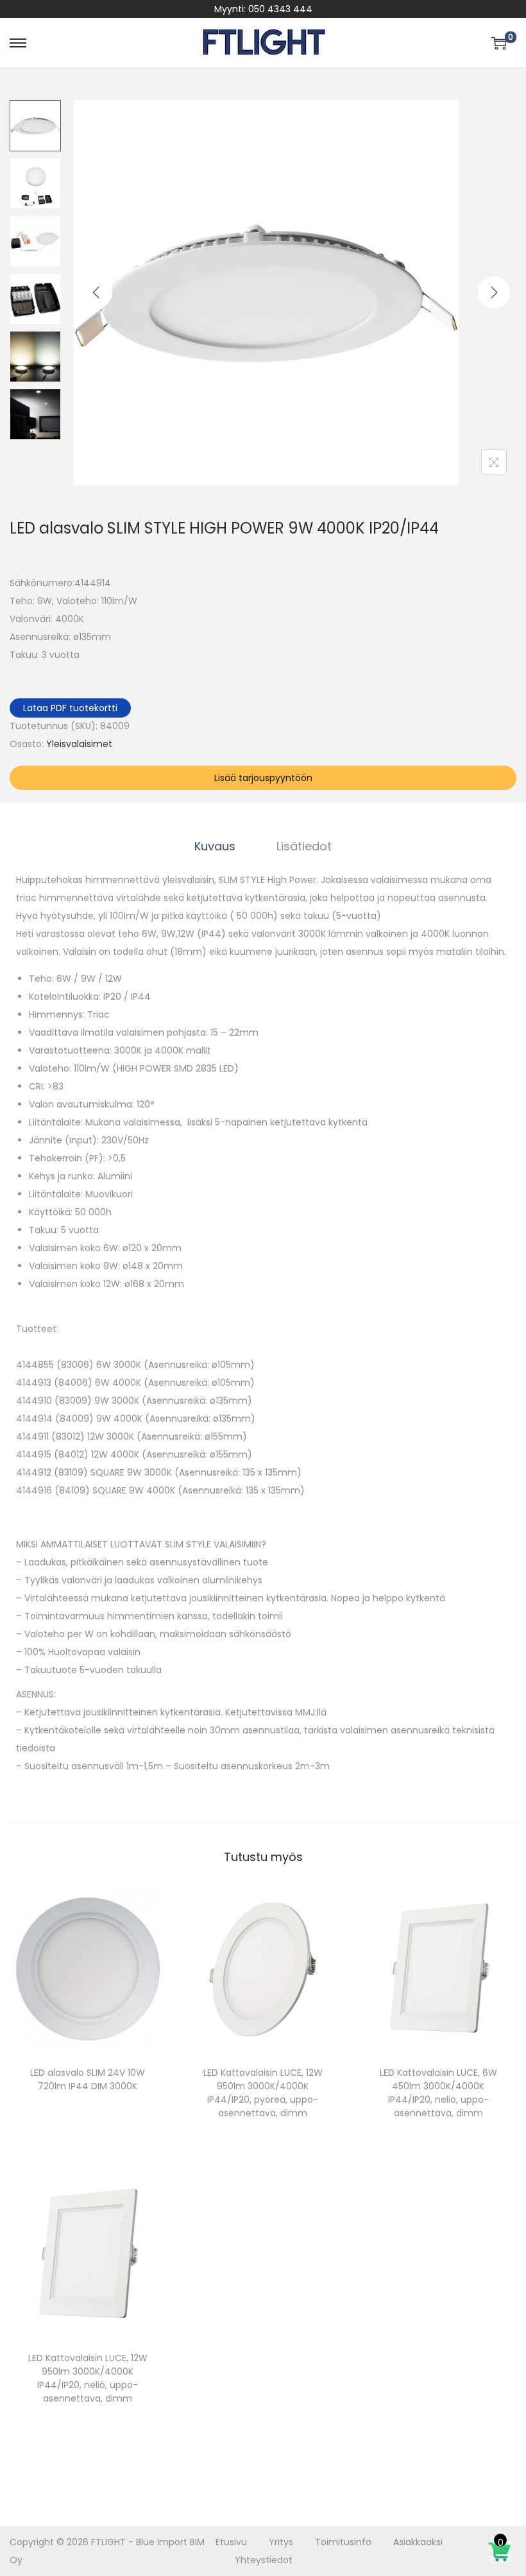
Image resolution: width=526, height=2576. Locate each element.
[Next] (494, 292)
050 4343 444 (280, 9)
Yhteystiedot (264, 2560)
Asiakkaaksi (418, 2542)
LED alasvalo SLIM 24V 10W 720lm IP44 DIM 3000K (88, 2079)
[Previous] (96, 292)
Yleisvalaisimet (79, 744)
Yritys (281, 2542)
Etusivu (231, 2542)
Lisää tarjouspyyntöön (263, 778)
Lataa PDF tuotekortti (70, 708)
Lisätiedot (304, 846)
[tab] (215, 846)
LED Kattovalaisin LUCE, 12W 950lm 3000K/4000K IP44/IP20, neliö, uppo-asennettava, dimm (88, 2378)
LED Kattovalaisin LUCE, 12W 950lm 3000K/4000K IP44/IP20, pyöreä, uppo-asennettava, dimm (263, 2093)
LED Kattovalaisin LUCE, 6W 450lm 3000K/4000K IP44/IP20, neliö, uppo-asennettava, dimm (438, 2093)
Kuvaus (215, 846)
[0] (499, 43)
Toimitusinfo (343, 2542)
